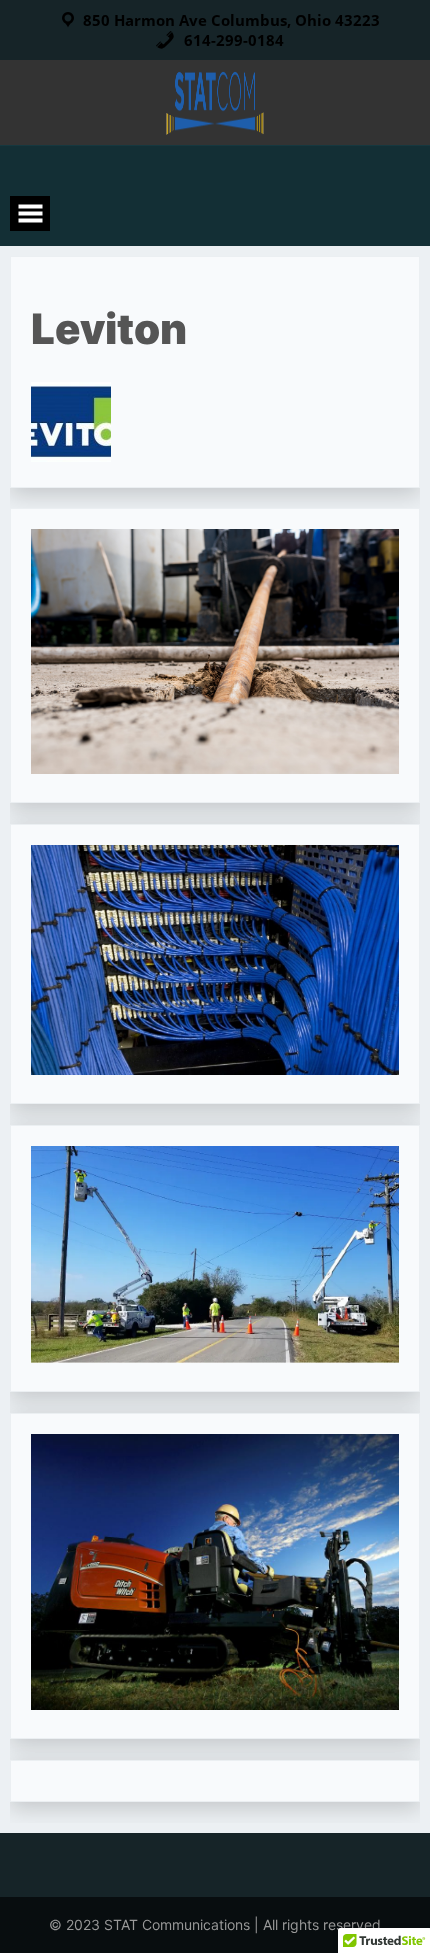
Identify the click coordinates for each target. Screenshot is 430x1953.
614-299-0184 (232, 40)
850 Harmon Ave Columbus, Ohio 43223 (231, 20)
